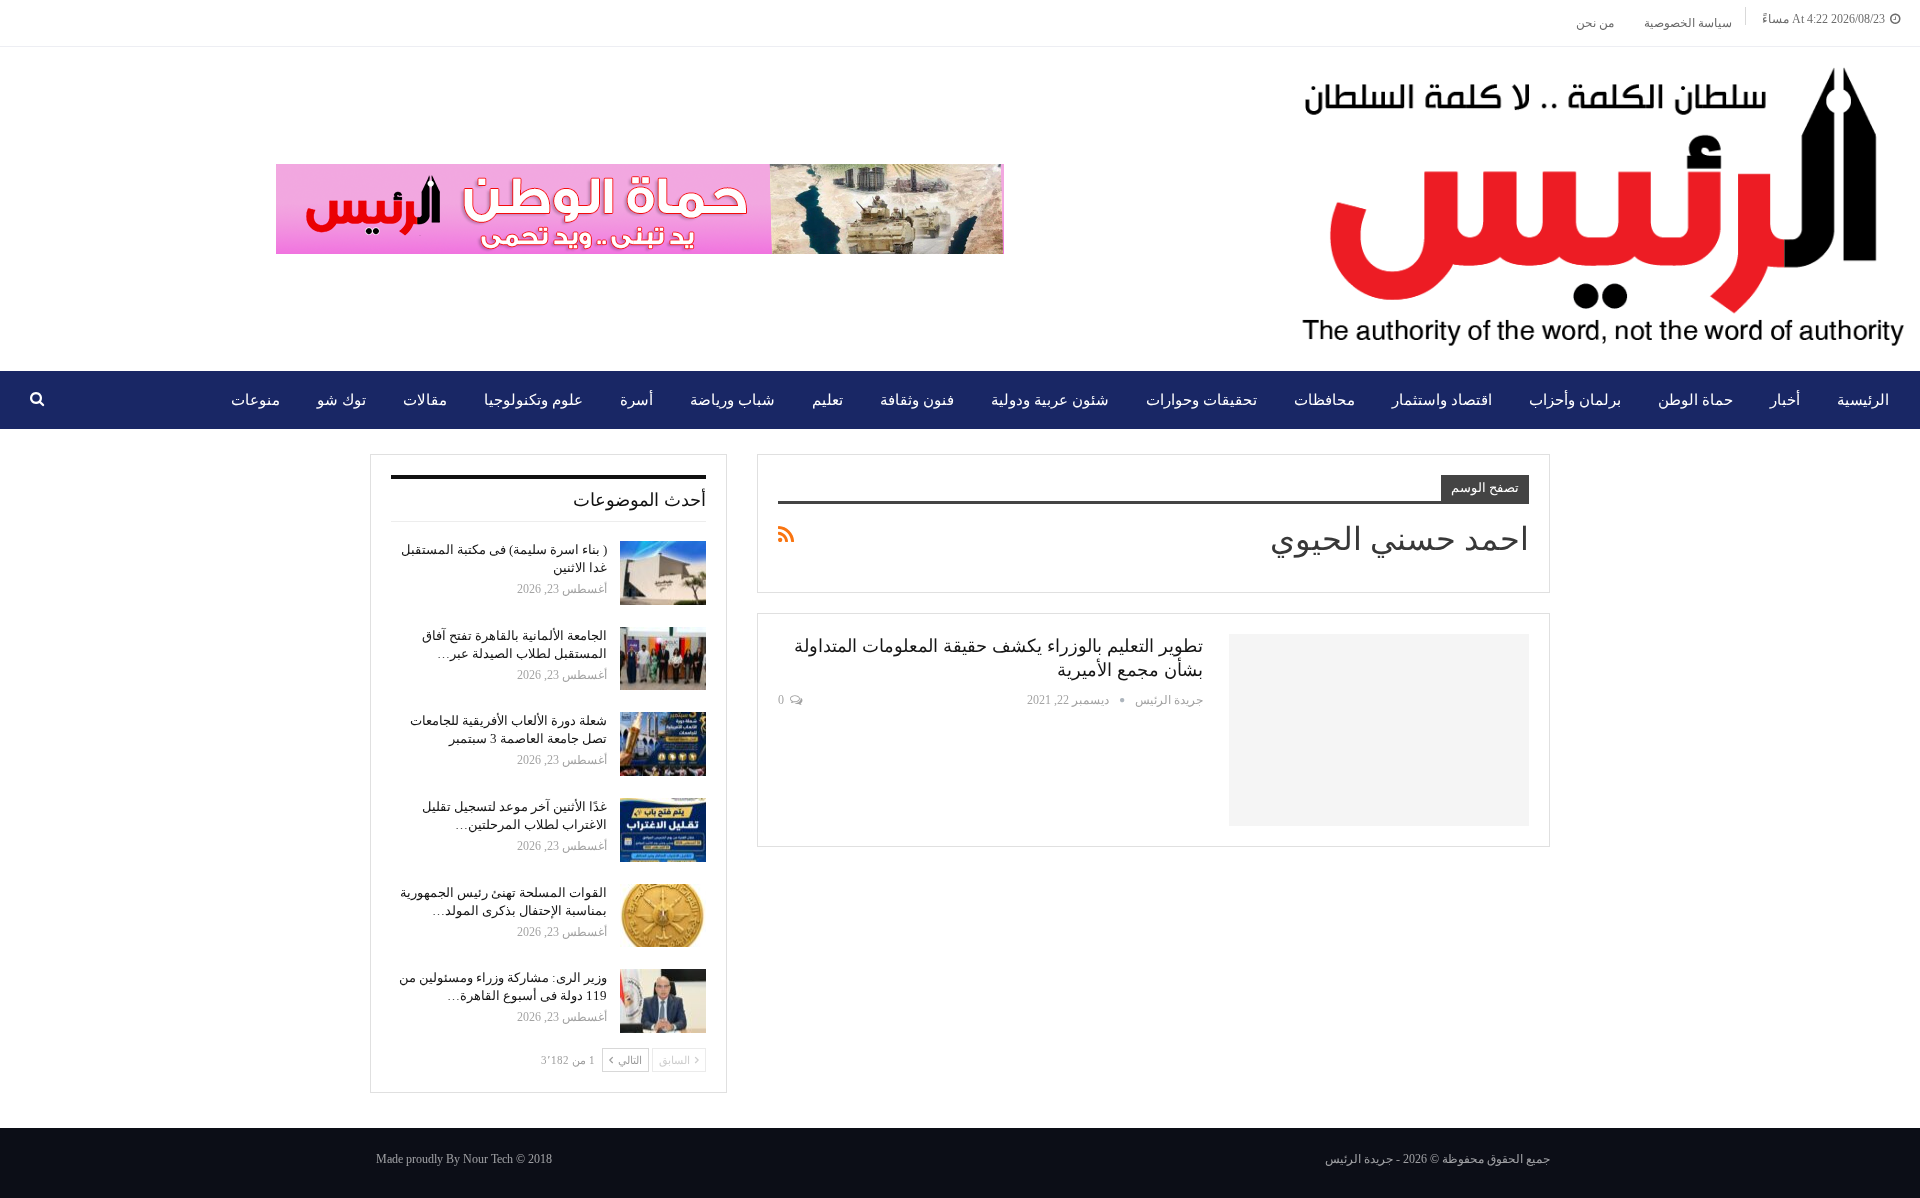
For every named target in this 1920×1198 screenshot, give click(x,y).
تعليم (827, 400)
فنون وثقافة (917, 400)
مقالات (425, 400)
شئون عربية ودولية (1050, 400)
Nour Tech (488, 1159)
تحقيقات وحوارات (1201, 400)
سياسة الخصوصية (1688, 23)
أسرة (636, 400)
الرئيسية (1863, 400)
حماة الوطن (1695, 400)
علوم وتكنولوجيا (533, 400)
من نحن (1595, 23)
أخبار (1785, 400)
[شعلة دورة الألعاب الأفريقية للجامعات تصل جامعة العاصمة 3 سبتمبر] (663, 744)
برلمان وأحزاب (1575, 400)
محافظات (1324, 400)
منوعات (255, 400)
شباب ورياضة (732, 400)
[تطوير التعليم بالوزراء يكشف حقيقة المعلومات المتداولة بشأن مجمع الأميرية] (1379, 730)
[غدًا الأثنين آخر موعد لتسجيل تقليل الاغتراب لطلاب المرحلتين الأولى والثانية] (663, 830)
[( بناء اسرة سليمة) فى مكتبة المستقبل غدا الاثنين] (663, 573)
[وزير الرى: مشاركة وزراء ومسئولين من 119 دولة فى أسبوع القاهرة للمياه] (663, 1001)
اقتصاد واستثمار (1442, 400)
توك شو (341, 400)
